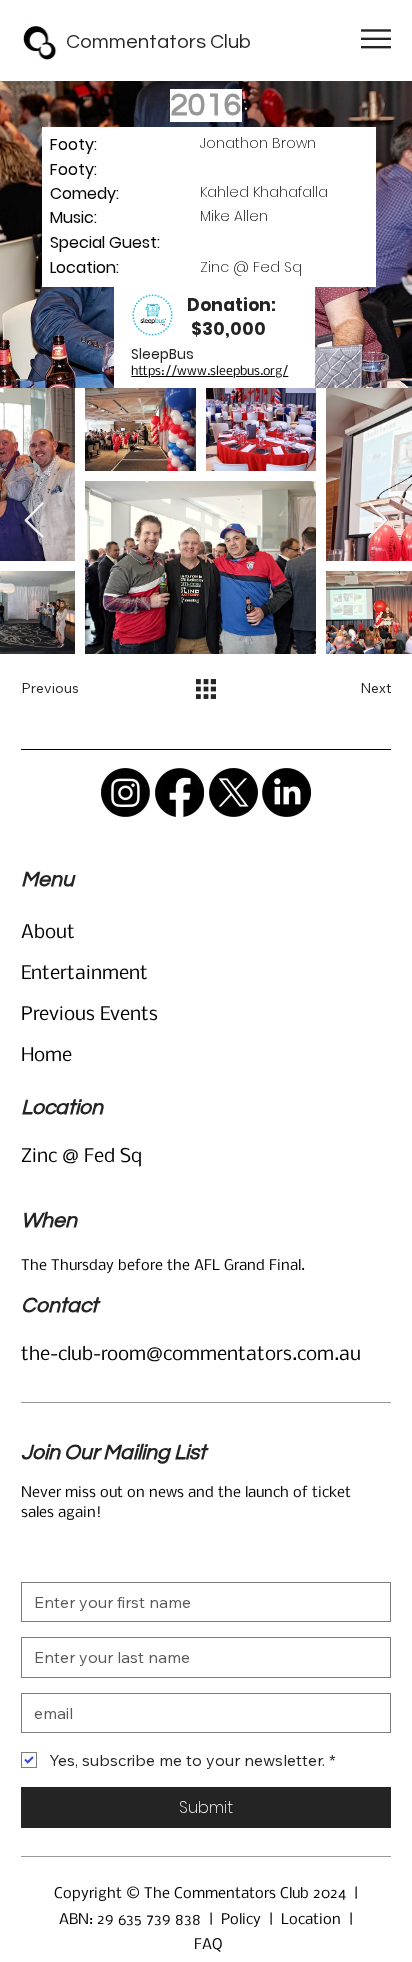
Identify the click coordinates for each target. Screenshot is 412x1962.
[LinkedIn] (286, 792)
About (48, 933)
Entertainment (84, 974)
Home (46, 1056)
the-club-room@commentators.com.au (191, 1355)
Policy (241, 1920)
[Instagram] (125, 792)
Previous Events (89, 1015)
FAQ (208, 1945)
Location (311, 1920)
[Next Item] (377, 521)
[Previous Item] (34, 521)
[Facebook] (179, 792)
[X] (233, 792)
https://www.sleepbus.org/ (209, 371)
